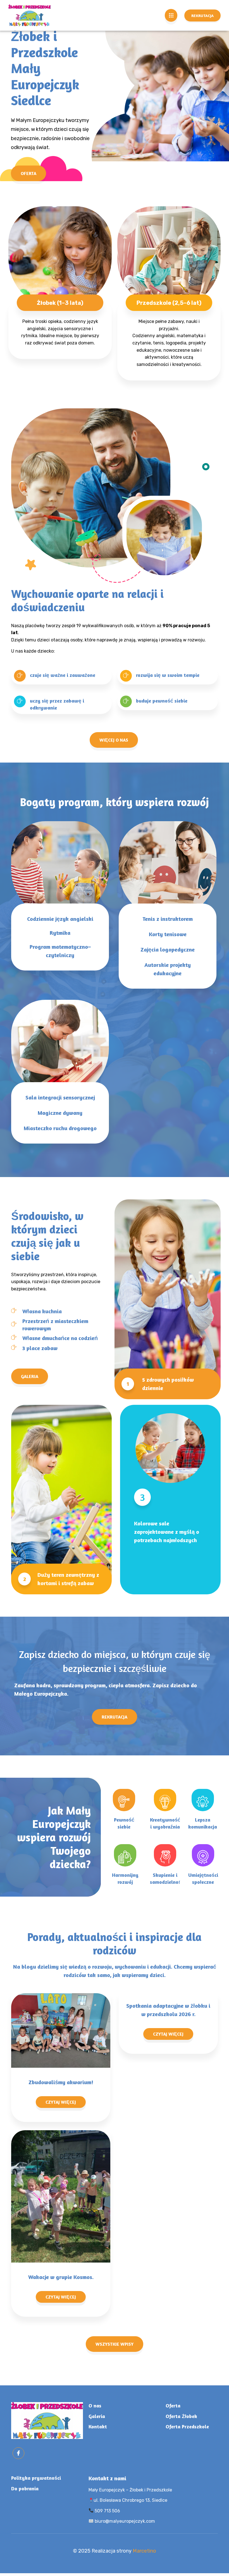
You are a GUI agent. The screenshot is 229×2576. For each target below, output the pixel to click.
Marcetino (144, 2551)
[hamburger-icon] (171, 15)
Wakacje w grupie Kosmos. (61, 2277)
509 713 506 (107, 2511)
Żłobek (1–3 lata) (60, 303)
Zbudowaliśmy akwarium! (61, 2082)
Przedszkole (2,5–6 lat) (169, 303)
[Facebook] (18, 2453)
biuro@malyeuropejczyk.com (124, 2521)
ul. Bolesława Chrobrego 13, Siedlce (130, 2500)
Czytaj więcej (61, 2102)
